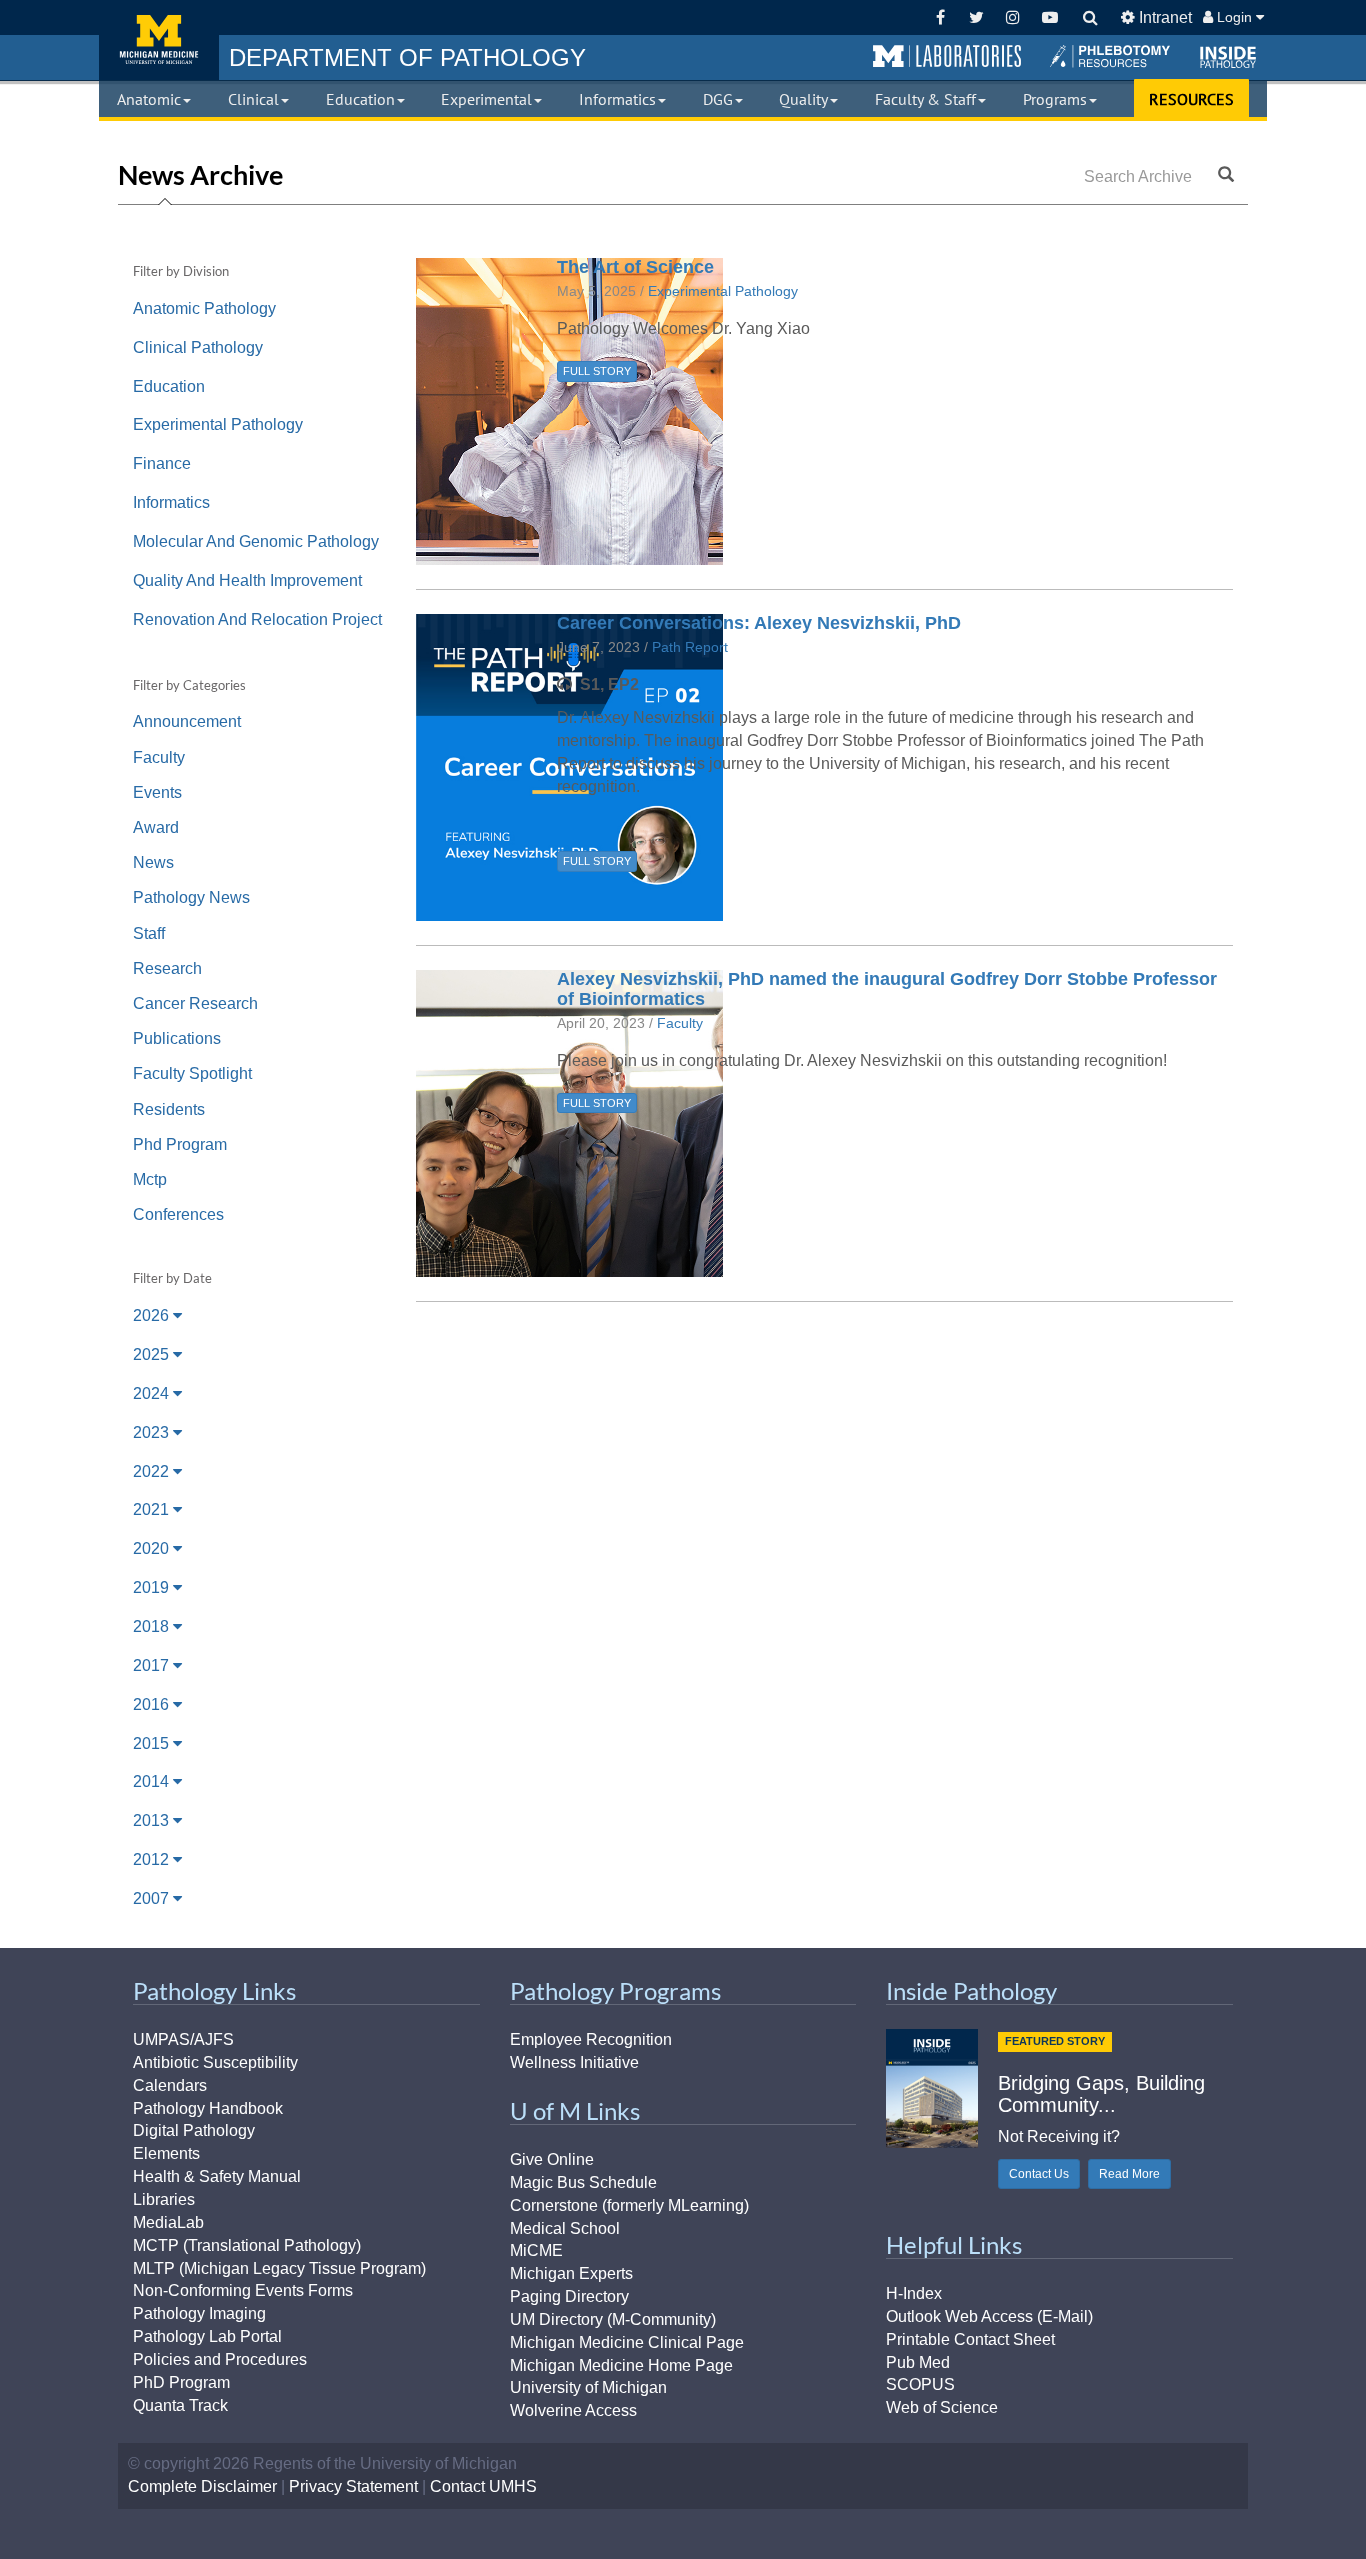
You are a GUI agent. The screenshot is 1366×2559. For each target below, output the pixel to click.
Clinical (253, 99)
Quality (803, 99)
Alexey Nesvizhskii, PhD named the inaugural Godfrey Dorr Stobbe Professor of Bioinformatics (887, 988)
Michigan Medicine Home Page (621, 2365)
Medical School (565, 2228)
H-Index (914, 2293)
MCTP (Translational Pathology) (247, 2245)
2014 (153, 1781)
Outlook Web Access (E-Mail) (989, 2316)
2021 (153, 1509)
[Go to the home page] (159, 40)
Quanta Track (180, 2405)
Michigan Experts (571, 2273)
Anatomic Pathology (204, 308)
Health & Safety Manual (217, 2176)
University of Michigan (588, 2387)
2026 (153, 1315)
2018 (153, 1626)
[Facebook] (940, 17)
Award (156, 827)
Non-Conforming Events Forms (243, 2290)
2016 (153, 1704)
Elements (166, 2153)
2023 (153, 1432)
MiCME (536, 2250)
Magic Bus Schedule (583, 2182)
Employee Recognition (591, 2039)
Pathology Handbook (208, 2108)
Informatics (617, 99)
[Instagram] (1013, 17)
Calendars (170, 2085)
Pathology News (191, 897)
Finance (162, 463)
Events (157, 792)
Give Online (552, 2159)
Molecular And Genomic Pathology (256, 541)
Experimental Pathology (218, 424)
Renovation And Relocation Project (257, 619)
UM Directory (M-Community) (613, 2319)
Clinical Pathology (198, 347)
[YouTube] (1049, 17)
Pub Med (918, 2362)
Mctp (150, 1179)
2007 (153, 1898)
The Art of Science (635, 267)
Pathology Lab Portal (207, 2336)
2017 (153, 1665)
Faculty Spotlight (192, 1073)
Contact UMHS (483, 2486)
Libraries (164, 2199)
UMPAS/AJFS (183, 2039)
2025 (153, 1354)
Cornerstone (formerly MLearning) (629, 2205)
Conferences (178, 1214)
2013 (153, 1820)
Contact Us (1039, 2174)
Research (167, 968)
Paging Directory (569, 2296)
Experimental (486, 99)
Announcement (187, 721)
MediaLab (168, 2222)
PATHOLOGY (407, 57)
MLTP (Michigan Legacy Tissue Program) (279, 2268)
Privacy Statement (353, 2486)
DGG (718, 99)
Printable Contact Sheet (970, 2339)
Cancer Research (195, 1003)
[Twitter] (976, 17)
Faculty (159, 757)
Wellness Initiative (574, 2062)
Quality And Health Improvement (247, 580)
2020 (153, 1548)
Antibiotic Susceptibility (215, 2062)
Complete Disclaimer (202, 2486)
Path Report (690, 647)
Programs (1055, 99)
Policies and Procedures (220, 2359)
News (153, 862)
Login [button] (1234, 17)
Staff (149, 933)
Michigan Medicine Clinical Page (627, 2342)
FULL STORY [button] (597, 371)
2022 (153, 1471)
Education (360, 99)
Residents (169, 1109)
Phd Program (180, 1144)
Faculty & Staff (925, 99)
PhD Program (181, 2382)
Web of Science (942, 2407)
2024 (153, 1393)
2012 (153, 1859)
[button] (947, 57)
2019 (153, 1587)
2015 (153, 1743)
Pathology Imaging (199, 2313)
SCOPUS (920, 2384)
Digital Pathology (194, 2130)
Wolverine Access (573, 2410)
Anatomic (149, 99)
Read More (1129, 2174)
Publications (177, 1038)
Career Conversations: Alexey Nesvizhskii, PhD (759, 623)
